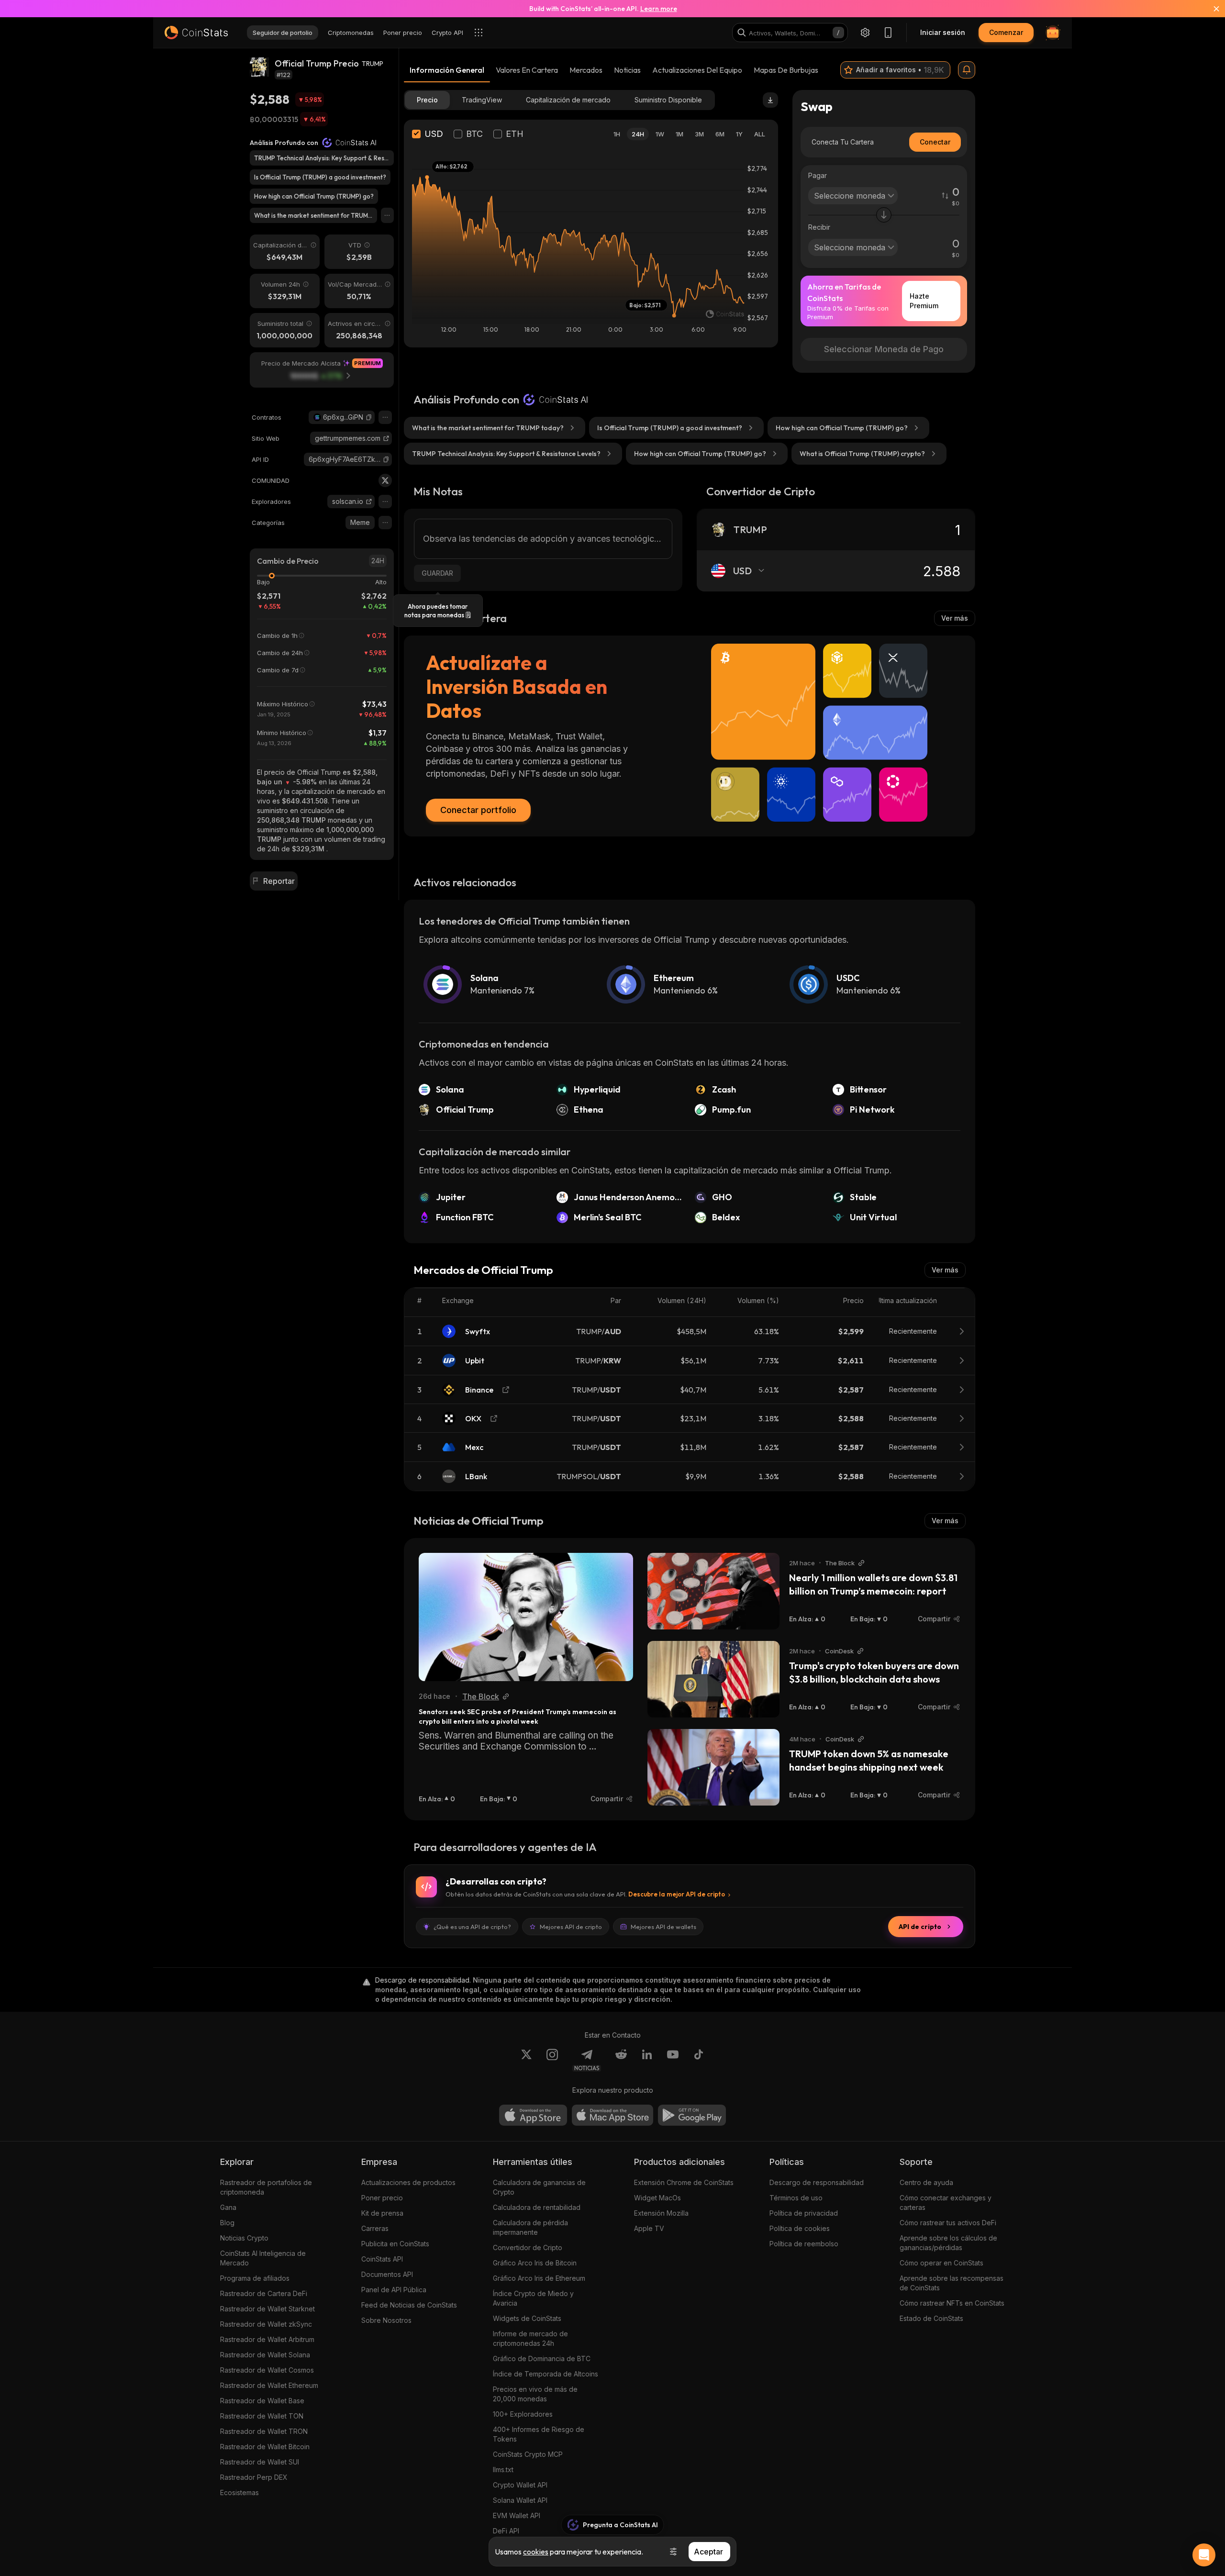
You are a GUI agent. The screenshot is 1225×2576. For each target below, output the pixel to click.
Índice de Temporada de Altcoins (546, 2374)
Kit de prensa (382, 2213)
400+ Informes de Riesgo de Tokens (539, 2434)
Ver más (955, 618)
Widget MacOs (657, 2198)
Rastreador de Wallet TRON (264, 2431)
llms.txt (503, 2470)
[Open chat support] (1204, 2555)
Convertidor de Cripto (528, 2247)
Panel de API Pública (394, 2290)
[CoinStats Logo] (196, 33)
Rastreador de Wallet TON (262, 2416)
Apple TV (649, 2228)
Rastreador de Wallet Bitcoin (265, 2447)
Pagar (818, 175)
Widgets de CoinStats (527, 2318)
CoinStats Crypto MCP (528, 2454)
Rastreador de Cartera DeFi (264, 2293)
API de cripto (920, 1927)
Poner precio (382, 2198)
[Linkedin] (647, 2060)
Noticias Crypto (244, 2238)
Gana (228, 2207)
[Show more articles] (387, 215)
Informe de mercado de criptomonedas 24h (530, 2338)
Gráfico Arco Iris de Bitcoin (535, 2263)
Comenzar (1006, 32)
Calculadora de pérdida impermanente (530, 2227)
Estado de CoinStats (931, 2318)
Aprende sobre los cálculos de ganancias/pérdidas (948, 2243)
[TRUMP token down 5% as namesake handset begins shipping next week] (713, 1767)
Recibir (819, 227)
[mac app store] (612, 2115)
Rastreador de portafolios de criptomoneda (266, 2187)
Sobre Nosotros (386, 2320)
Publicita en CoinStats (395, 2244)
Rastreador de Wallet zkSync (266, 2324)
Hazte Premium (924, 301)
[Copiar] (369, 417)
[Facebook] (699, 2060)
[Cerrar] (1211, 9)
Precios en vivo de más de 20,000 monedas (535, 2394)
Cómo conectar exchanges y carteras (946, 2202)
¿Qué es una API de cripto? (472, 1927)
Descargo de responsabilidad (817, 2182)
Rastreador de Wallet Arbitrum (267, 2339)
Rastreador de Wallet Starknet (267, 2309)
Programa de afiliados (255, 2278)
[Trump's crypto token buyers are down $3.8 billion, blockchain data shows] (713, 1679)
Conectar (935, 142)
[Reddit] (621, 2060)
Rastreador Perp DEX (254, 2477)
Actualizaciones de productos (408, 2182)
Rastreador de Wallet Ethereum (269, 2385)
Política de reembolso (804, 2244)
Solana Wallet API (520, 2500)
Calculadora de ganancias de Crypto (539, 2187)
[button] (369, 417)
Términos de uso (796, 2198)
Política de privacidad (804, 2213)
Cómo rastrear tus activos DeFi (948, 2223)
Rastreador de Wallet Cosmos (267, 2370)
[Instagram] (552, 2060)
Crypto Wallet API (520, 2485)
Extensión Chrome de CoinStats (684, 2182)
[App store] (533, 2115)
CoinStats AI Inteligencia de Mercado (263, 2258)
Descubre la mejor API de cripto (677, 1894)
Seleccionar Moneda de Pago (884, 349)
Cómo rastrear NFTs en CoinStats (952, 2303)
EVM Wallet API (517, 2515)
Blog (227, 2223)
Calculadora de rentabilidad (537, 2207)
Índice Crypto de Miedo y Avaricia (533, 2298)
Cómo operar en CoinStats (941, 2263)
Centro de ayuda (926, 2182)
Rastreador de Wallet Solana (265, 2355)
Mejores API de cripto (571, 1927)
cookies (536, 2552)
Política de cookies (800, 2228)
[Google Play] (692, 2115)
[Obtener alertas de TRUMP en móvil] (967, 70)
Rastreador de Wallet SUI (260, 2462)
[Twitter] (385, 480)
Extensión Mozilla (661, 2213)
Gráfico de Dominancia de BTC (542, 2359)
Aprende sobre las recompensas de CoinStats (952, 2283)
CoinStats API (382, 2259)
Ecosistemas (239, 2492)
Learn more (659, 9)
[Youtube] (673, 2060)
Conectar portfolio (478, 810)
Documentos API (387, 2274)
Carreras (375, 2228)
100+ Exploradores (523, 2414)
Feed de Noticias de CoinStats (409, 2305)
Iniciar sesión (943, 32)
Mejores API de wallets (663, 1927)
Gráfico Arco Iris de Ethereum (539, 2278)
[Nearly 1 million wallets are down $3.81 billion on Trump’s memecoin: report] (713, 1591)
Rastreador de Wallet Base (262, 2401)
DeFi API (506, 2531)
